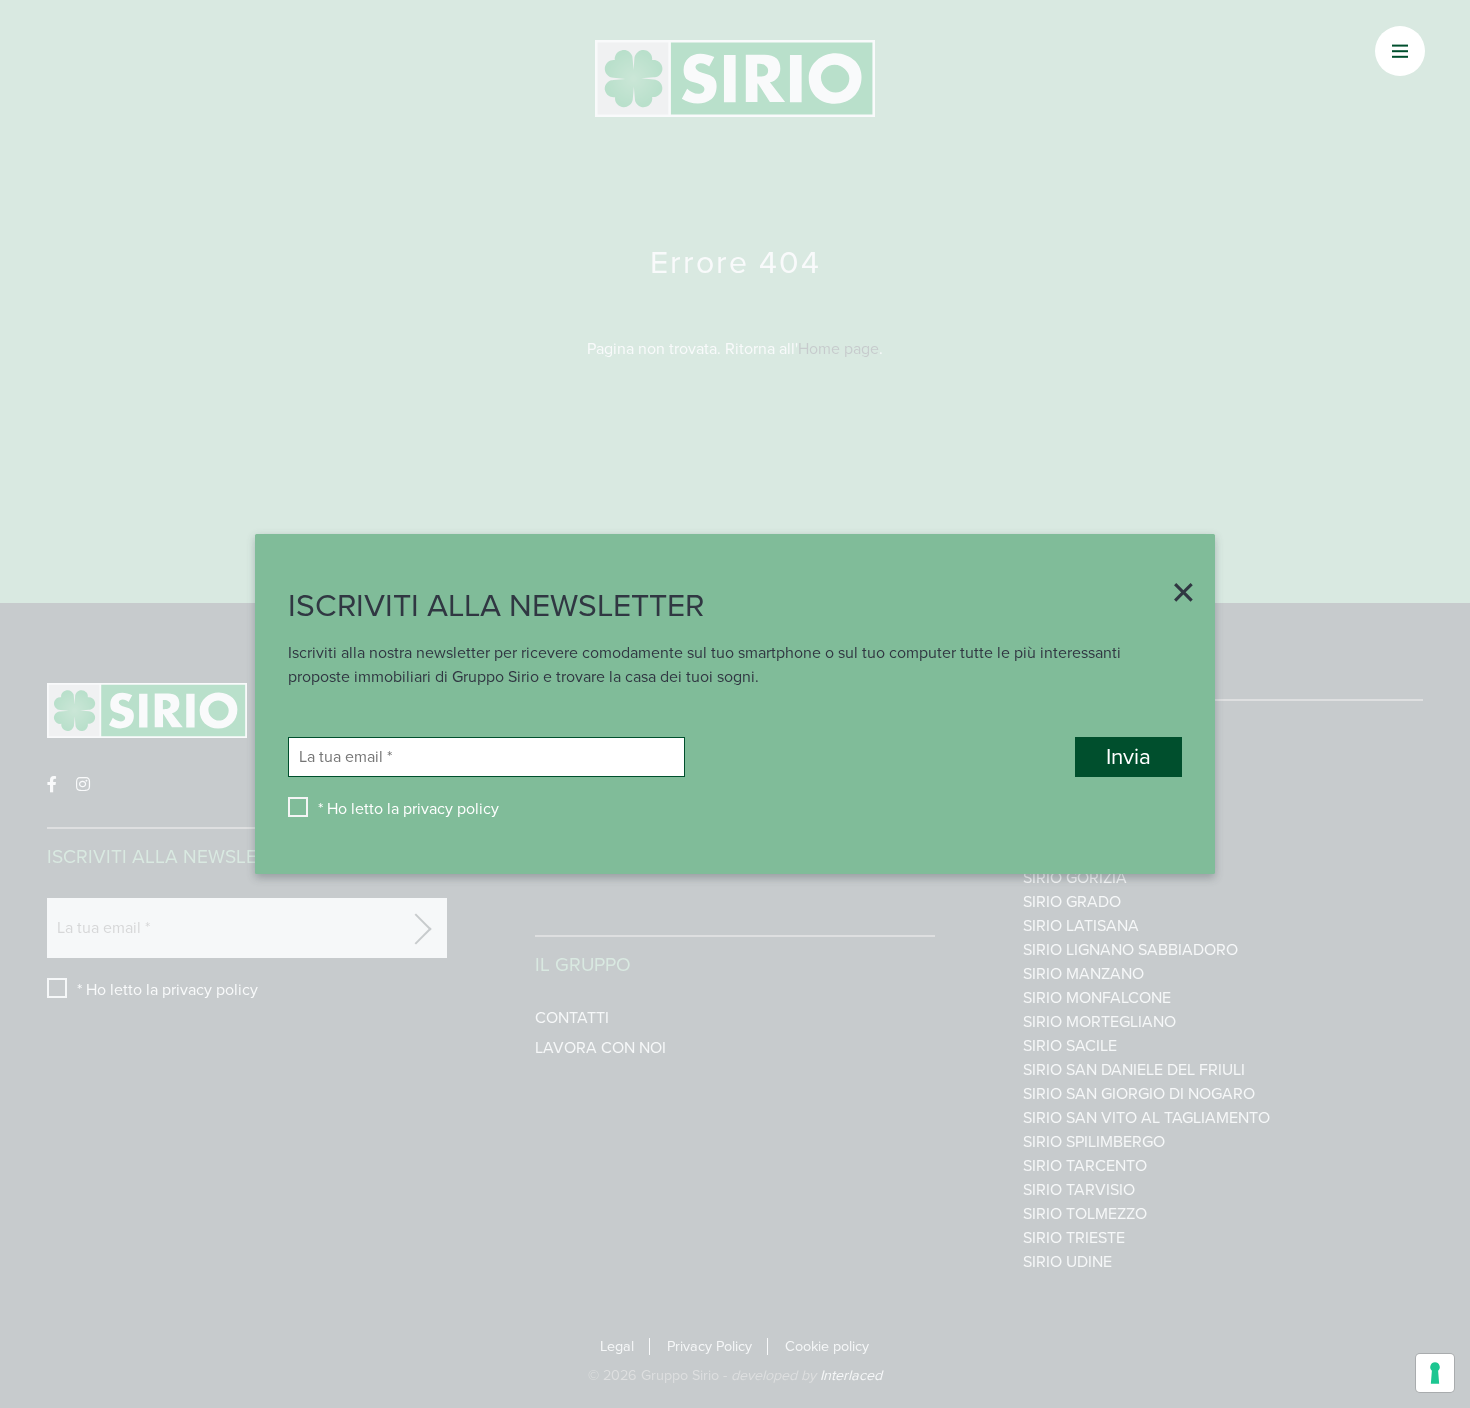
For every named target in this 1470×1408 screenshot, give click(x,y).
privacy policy (451, 809)
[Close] (1176, 595)
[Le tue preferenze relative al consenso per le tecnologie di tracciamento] (1435, 1373)
